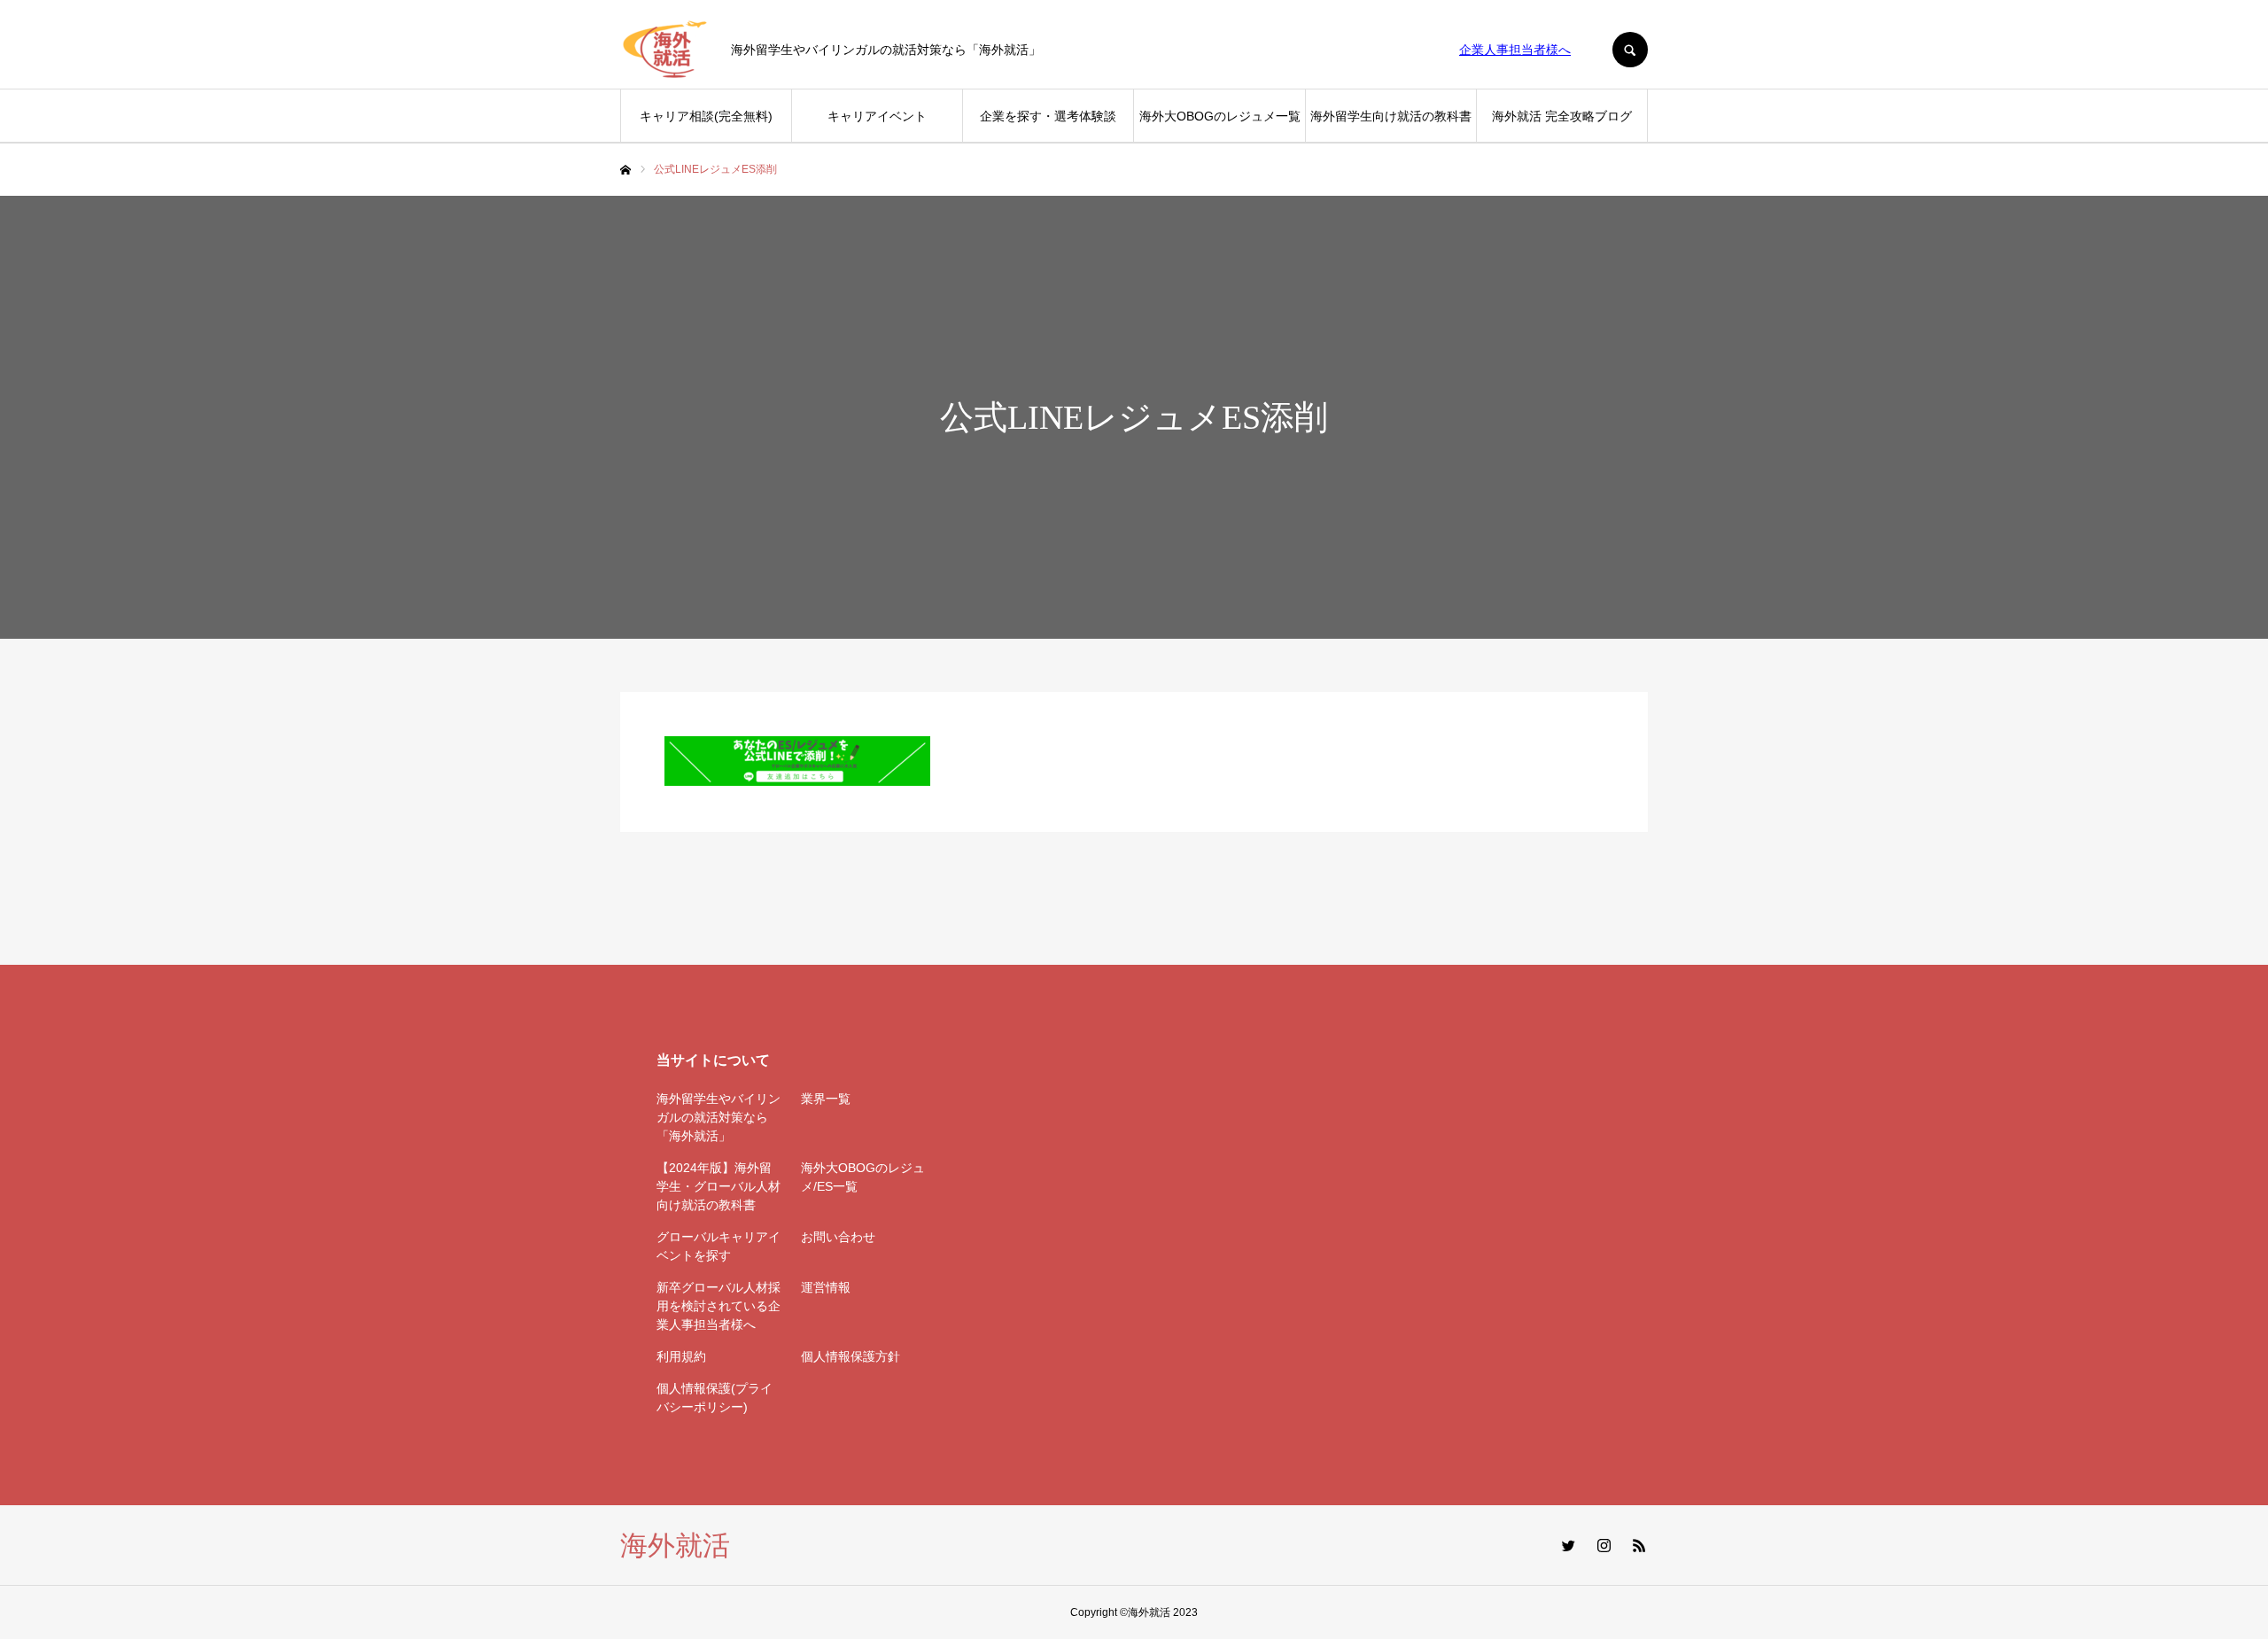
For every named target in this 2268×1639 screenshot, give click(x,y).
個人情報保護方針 (850, 1356)
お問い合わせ (838, 1237)
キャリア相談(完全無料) (706, 116)
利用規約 (681, 1356)
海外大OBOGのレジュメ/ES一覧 (863, 1177)
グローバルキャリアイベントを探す (718, 1246)
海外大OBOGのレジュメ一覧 (1220, 116)
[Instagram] (1604, 1545)
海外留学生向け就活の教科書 (1391, 116)
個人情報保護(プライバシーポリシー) (715, 1398)
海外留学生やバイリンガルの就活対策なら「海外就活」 (718, 1117)
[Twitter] (1568, 1545)
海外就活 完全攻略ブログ (1562, 116)
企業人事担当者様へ (1515, 50)
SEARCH (1630, 50)
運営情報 (826, 1287)
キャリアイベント (877, 116)
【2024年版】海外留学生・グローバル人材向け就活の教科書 (718, 1186)
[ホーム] (625, 170)
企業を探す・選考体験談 (1048, 116)
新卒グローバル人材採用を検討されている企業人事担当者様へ (718, 1306)
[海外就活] (664, 50)
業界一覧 (826, 1099)
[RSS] (1639, 1545)
